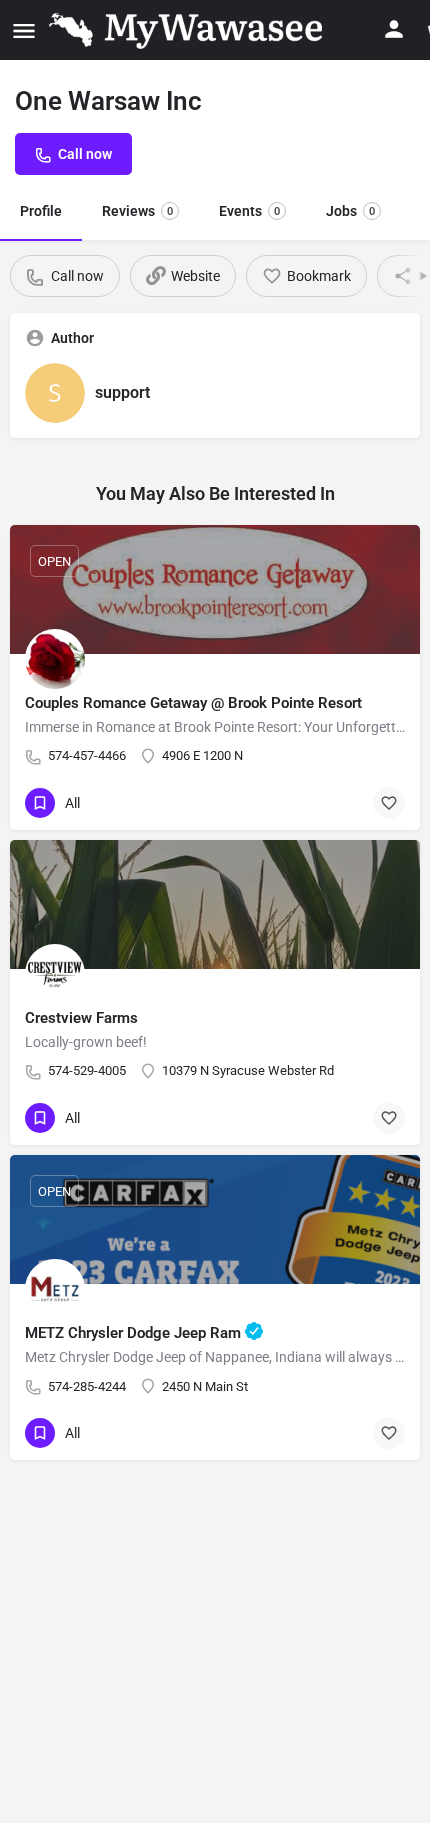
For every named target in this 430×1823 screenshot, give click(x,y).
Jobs (350, 211)
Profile (41, 211)
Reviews (137, 211)
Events (249, 211)
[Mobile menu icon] (24, 30)
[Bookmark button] (389, 803)
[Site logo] (189, 30)
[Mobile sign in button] (394, 29)
